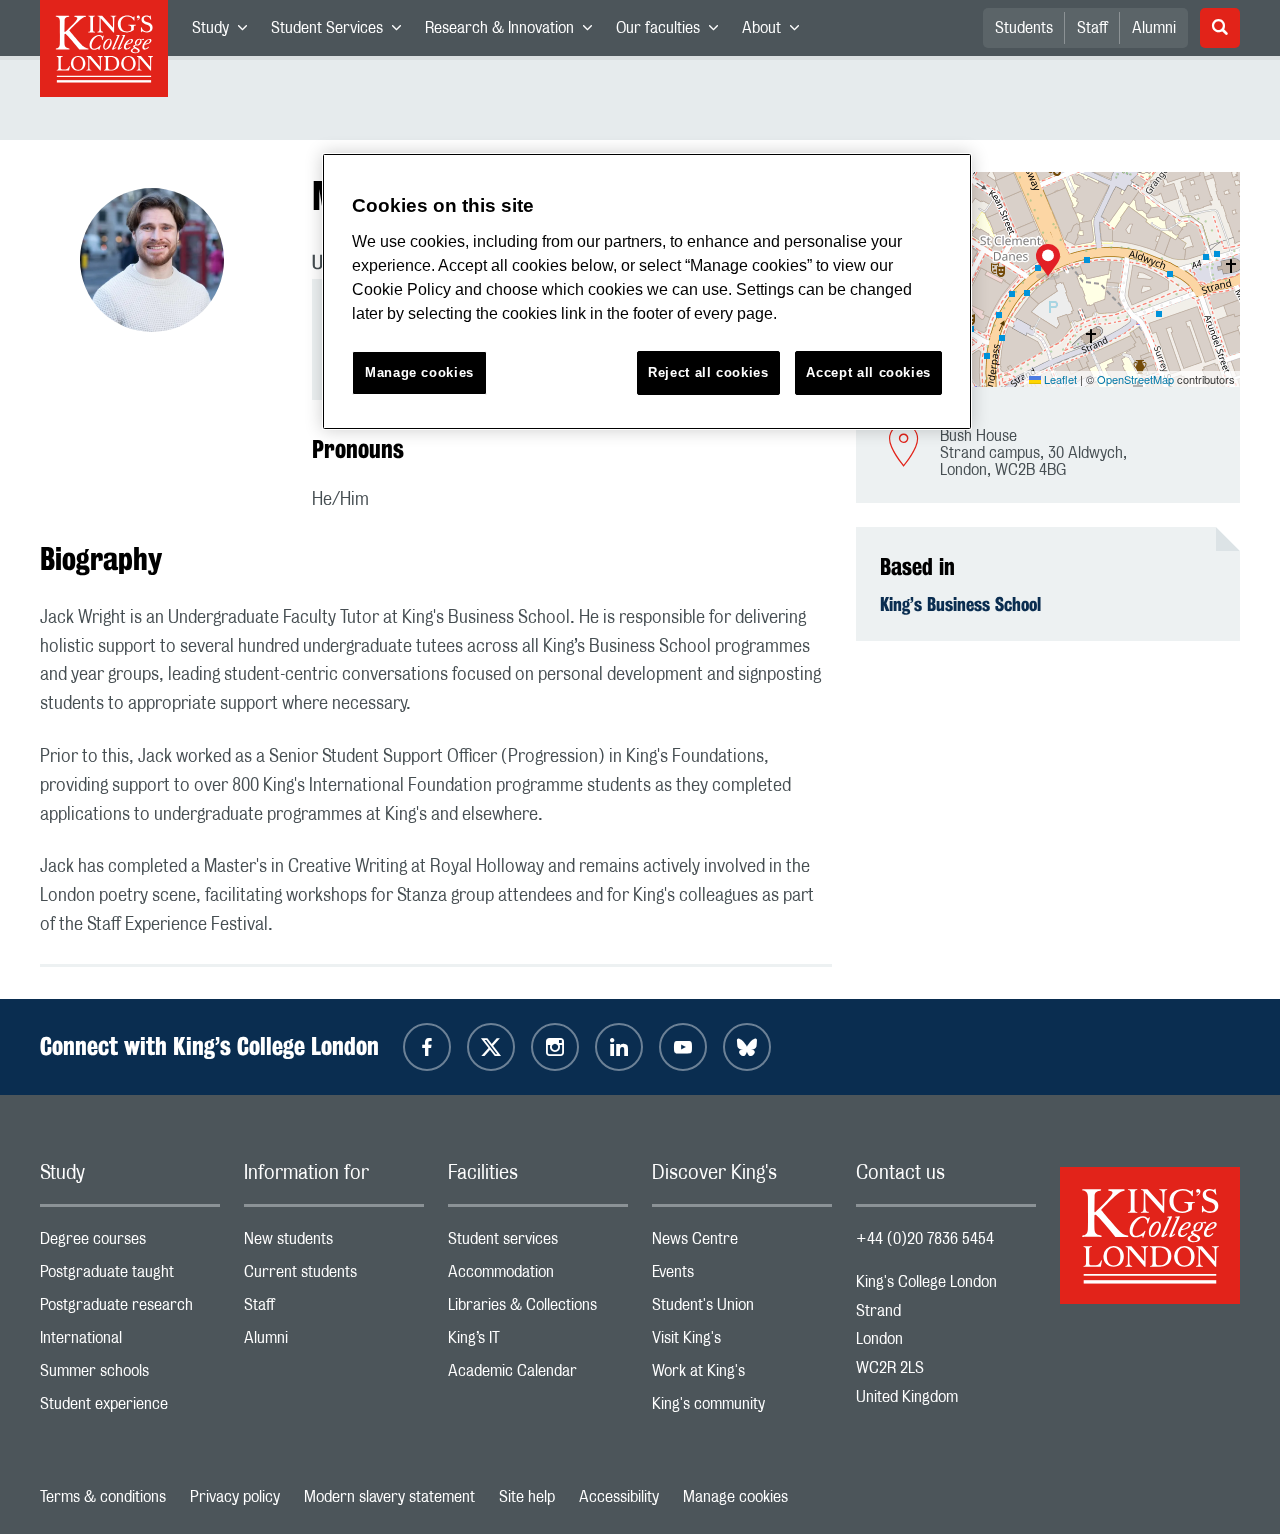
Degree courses (130, 1243)
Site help (527, 1497)
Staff (1092, 28)
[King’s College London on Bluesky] (747, 1047)
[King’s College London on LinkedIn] (619, 1047)
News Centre (742, 1243)
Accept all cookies (868, 372)
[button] (1048, 262)
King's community (742, 1408)
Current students (334, 1276)
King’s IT (538, 1342)
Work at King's (742, 1375)
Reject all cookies (708, 372)
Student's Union (742, 1309)
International (130, 1342)
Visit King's (742, 1342)
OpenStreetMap (1135, 379)
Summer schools (130, 1375)
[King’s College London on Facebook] (427, 1047)
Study (225, 32)
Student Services (342, 32)
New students (334, 1243)
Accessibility (619, 1497)
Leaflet (1059, 379)
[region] (647, 291)
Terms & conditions (103, 1497)
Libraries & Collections (538, 1309)
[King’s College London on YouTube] (683, 1047)
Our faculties (673, 32)
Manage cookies (735, 1497)
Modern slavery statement (389, 1497)
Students (1024, 28)
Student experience (130, 1408)
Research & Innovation (514, 32)
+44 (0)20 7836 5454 (925, 1239)
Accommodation (538, 1276)
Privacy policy (235, 1497)
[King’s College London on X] (491, 1047)
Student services (538, 1243)
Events (742, 1276)
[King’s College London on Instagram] (555, 1047)
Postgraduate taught (130, 1276)
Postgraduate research (130, 1309)
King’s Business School (960, 604)
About (776, 32)
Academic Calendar (538, 1375)
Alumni (1154, 28)
